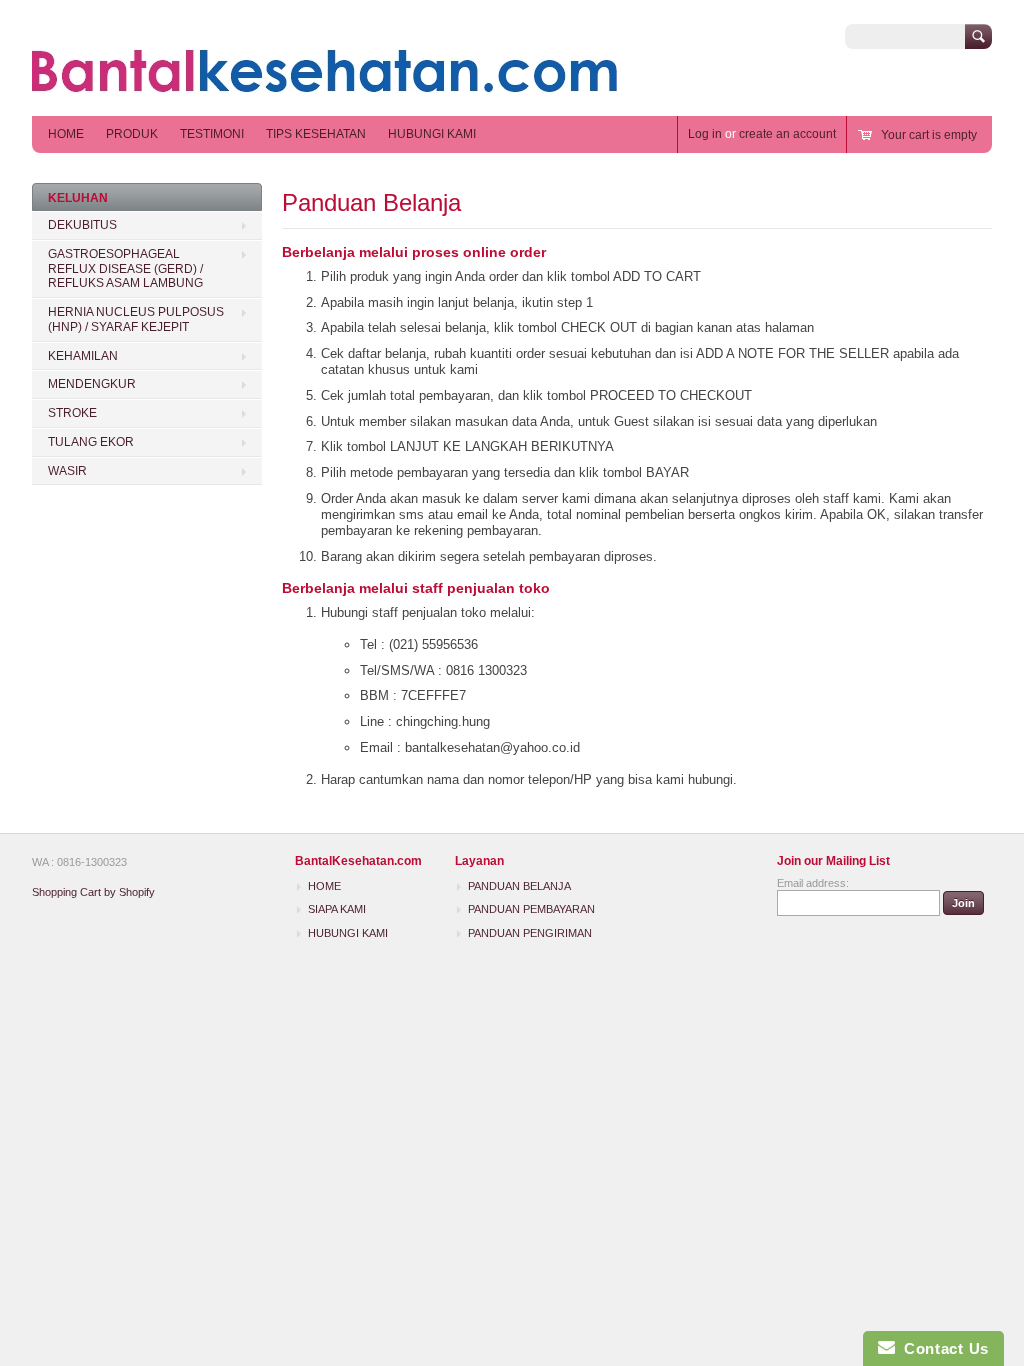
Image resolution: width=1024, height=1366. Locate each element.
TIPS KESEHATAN (316, 134)
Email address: (813, 883)
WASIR (67, 471)
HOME (66, 134)
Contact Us (942, 1348)
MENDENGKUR (92, 384)
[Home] (324, 86)
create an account (787, 134)
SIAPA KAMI (337, 909)
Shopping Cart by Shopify (93, 892)
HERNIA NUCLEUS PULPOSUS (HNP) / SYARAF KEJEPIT (136, 319)
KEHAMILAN (83, 356)
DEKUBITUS (82, 225)
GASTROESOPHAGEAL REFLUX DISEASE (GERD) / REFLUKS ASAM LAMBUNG (125, 269)
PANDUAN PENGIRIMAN (530, 933)
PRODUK (132, 134)
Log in (705, 134)
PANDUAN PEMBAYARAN (531, 909)
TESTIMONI (212, 134)
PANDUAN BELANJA (519, 886)
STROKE (72, 413)
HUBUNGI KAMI (432, 134)
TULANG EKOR (91, 442)
